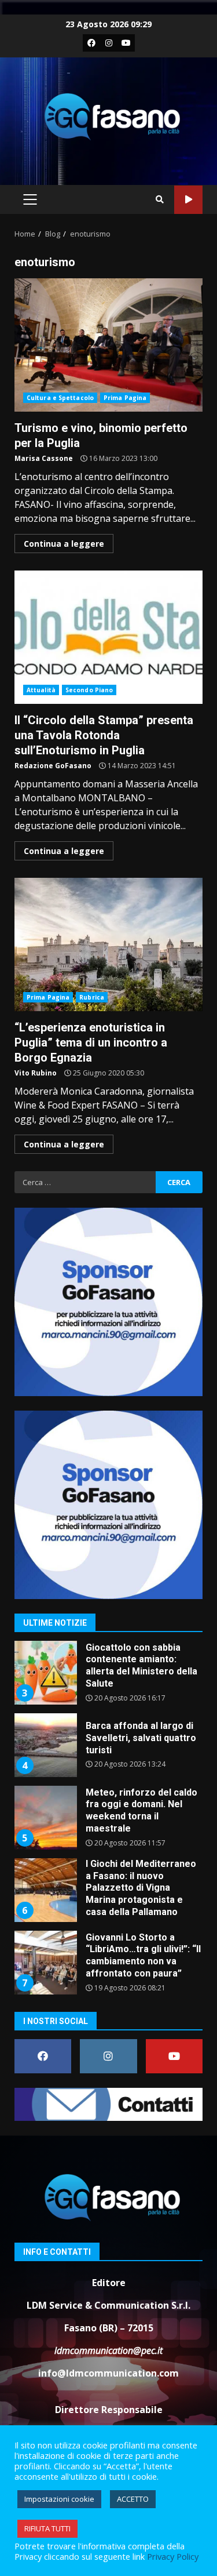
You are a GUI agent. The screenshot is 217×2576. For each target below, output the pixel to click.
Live (188, 200)
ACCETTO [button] (133, 2499)
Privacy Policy (173, 2556)
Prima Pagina (125, 398)
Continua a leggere (64, 544)
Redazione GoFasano (53, 766)
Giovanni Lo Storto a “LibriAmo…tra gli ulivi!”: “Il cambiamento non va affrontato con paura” (45, 1963)
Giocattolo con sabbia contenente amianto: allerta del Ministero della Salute (45, 1673)
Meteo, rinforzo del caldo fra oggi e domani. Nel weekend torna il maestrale (45, 1818)
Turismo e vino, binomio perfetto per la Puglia (108, 345)
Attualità (41, 690)
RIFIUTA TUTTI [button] (47, 2528)
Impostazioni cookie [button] (59, 2499)
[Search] (160, 199)
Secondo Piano (89, 690)
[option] (108, 1677)
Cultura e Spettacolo (60, 398)
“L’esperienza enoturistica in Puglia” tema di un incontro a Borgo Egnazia (108, 944)
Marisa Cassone (44, 458)
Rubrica (92, 997)
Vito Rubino (36, 1073)
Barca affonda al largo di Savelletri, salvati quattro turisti (45, 1745)
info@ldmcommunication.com (108, 2373)
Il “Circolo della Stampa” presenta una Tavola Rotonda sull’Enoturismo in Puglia (108, 637)
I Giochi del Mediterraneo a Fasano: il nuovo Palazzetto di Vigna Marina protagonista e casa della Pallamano (45, 1890)
